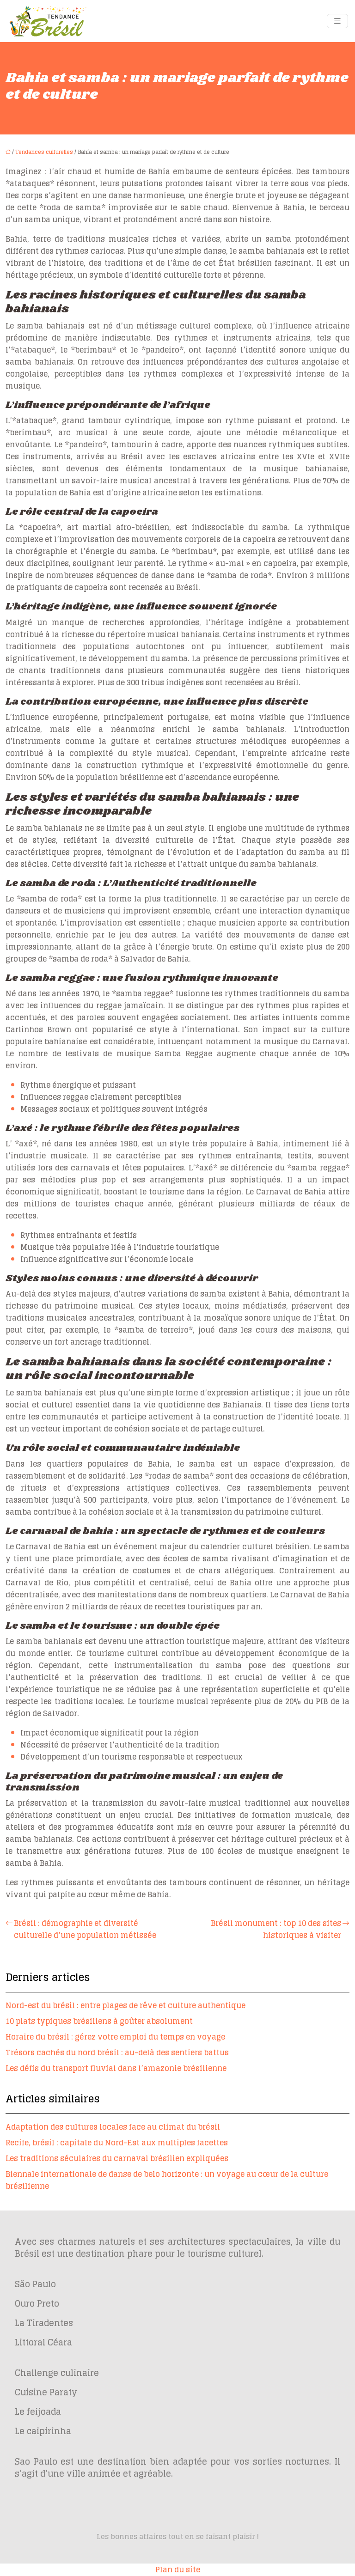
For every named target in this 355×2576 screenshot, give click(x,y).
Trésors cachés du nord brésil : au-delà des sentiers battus (117, 2052)
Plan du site (178, 2570)
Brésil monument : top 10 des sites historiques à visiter (276, 1929)
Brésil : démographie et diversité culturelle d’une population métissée (85, 1929)
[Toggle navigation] (337, 21)
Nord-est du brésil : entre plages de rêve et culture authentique (125, 2005)
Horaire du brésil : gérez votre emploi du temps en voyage (115, 2037)
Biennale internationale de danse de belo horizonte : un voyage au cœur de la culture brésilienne (167, 2180)
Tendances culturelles (44, 152)
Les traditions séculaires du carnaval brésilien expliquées (117, 2158)
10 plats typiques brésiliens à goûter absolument (99, 2021)
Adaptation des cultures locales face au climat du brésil (113, 2127)
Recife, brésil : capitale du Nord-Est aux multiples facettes (117, 2143)
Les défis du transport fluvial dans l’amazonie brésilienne (116, 2068)
